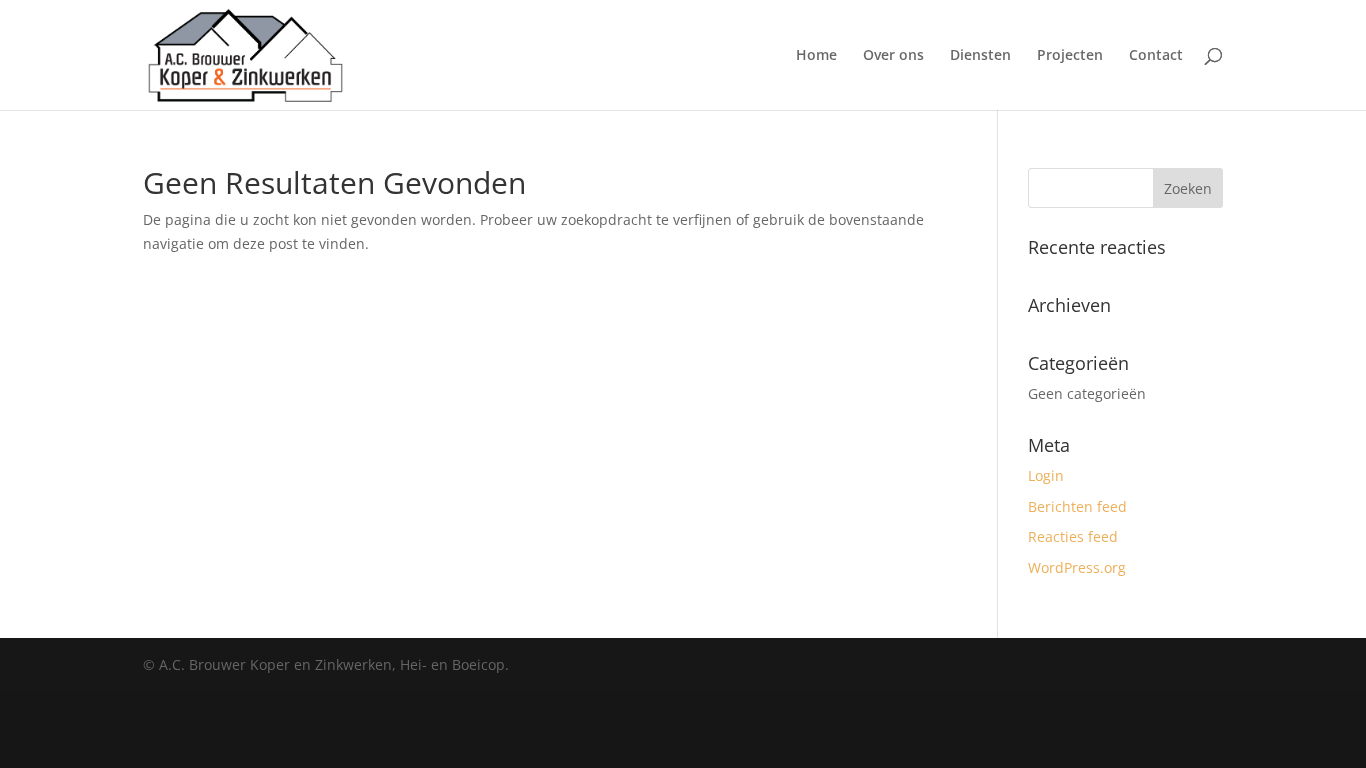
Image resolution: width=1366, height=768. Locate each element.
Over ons (893, 56)
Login (1046, 475)
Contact (1156, 56)
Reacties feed (1073, 536)
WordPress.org (1077, 567)
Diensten (980, 56)
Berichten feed (1077, 506)
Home (816, 56)
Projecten (1070, 56)
